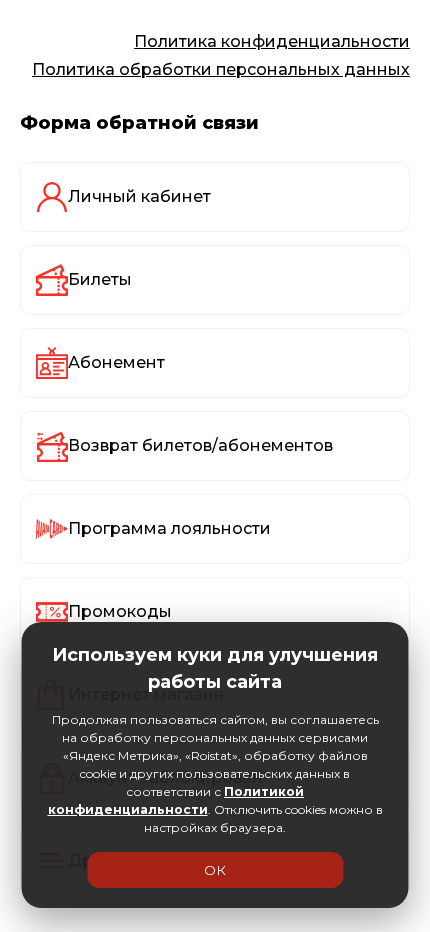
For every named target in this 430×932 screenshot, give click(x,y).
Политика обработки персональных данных (221, 69)
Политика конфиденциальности (272, 41)
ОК (215, 870)
